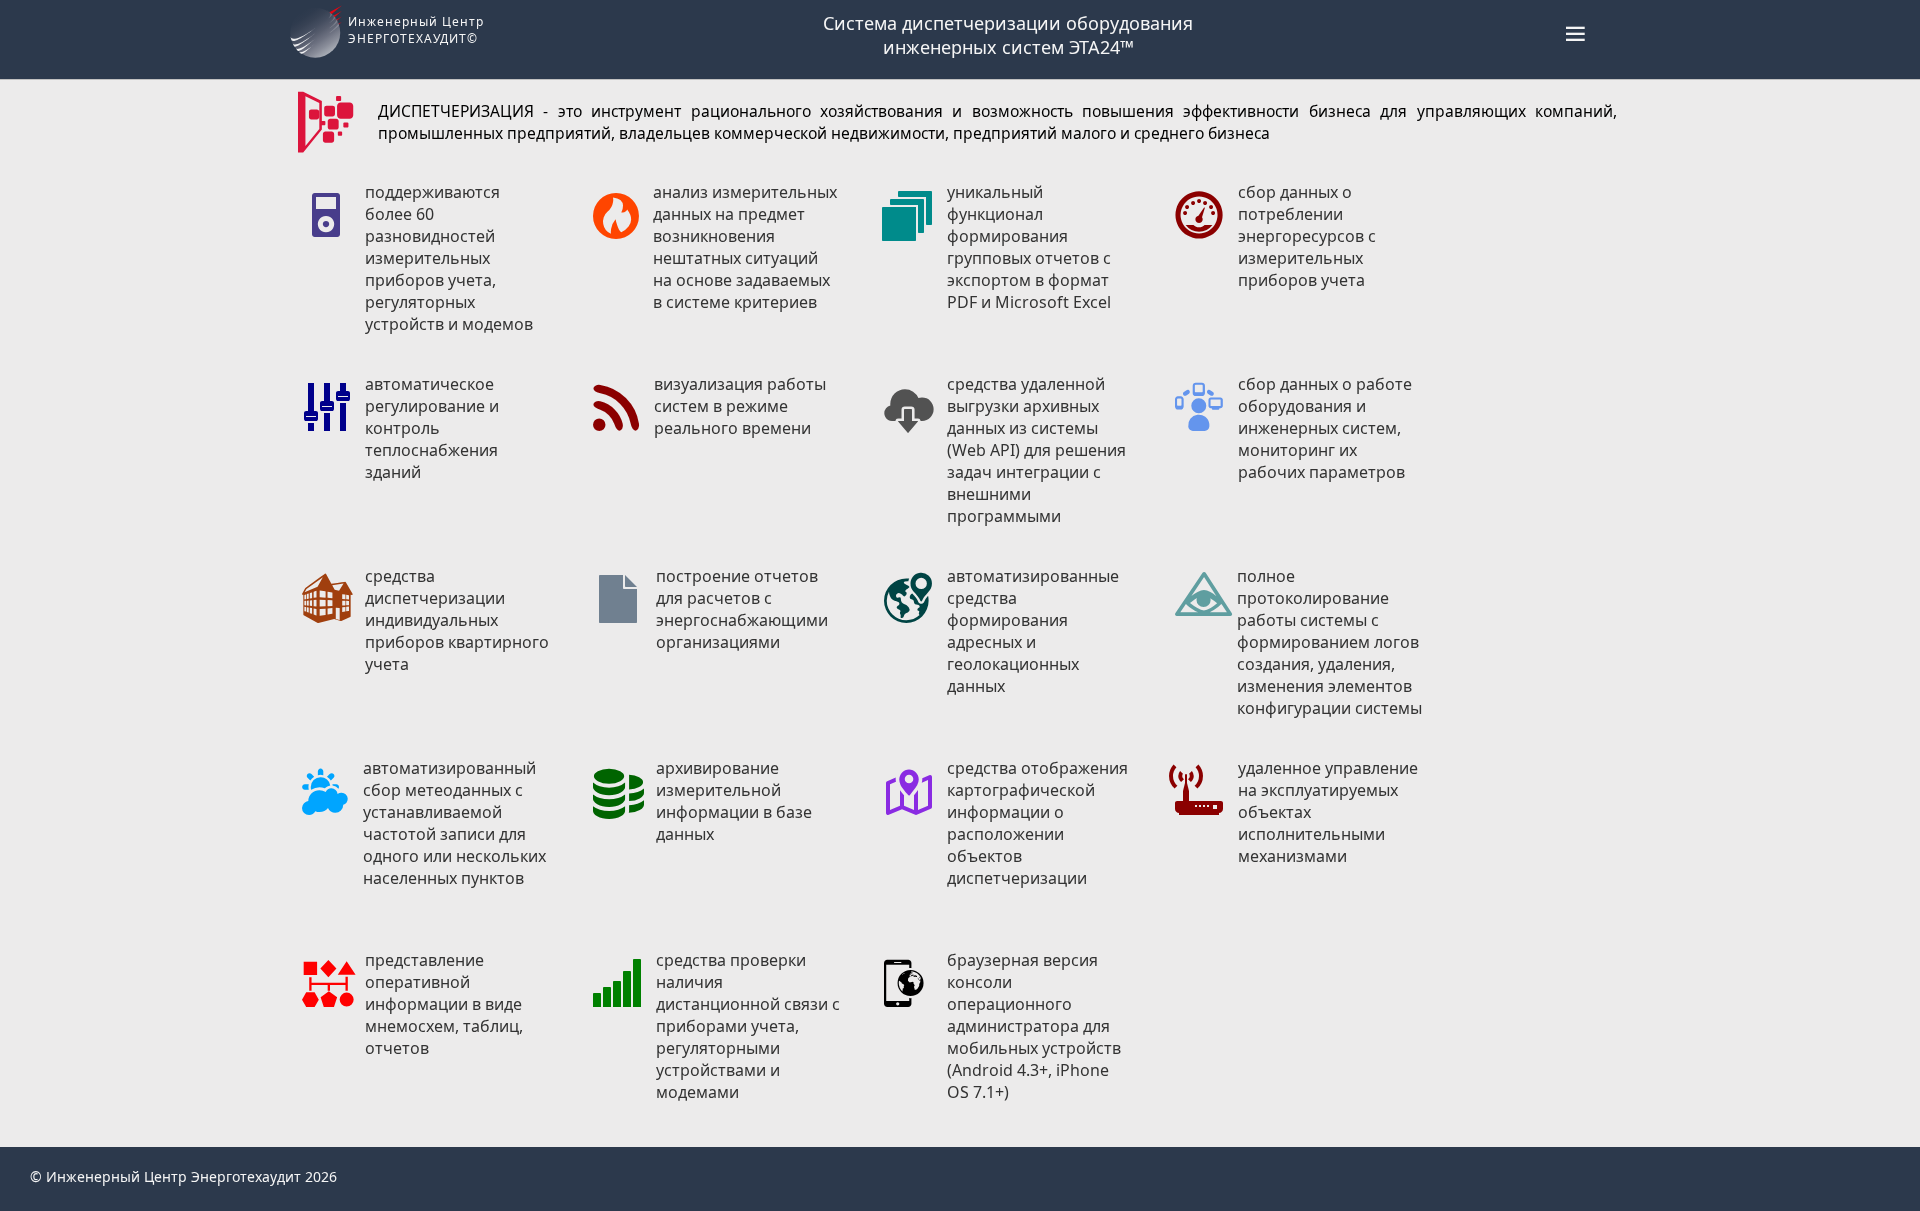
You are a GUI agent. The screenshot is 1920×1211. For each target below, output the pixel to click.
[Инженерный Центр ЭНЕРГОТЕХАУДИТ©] (318, 60)
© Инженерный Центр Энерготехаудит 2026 (183, 1176)
